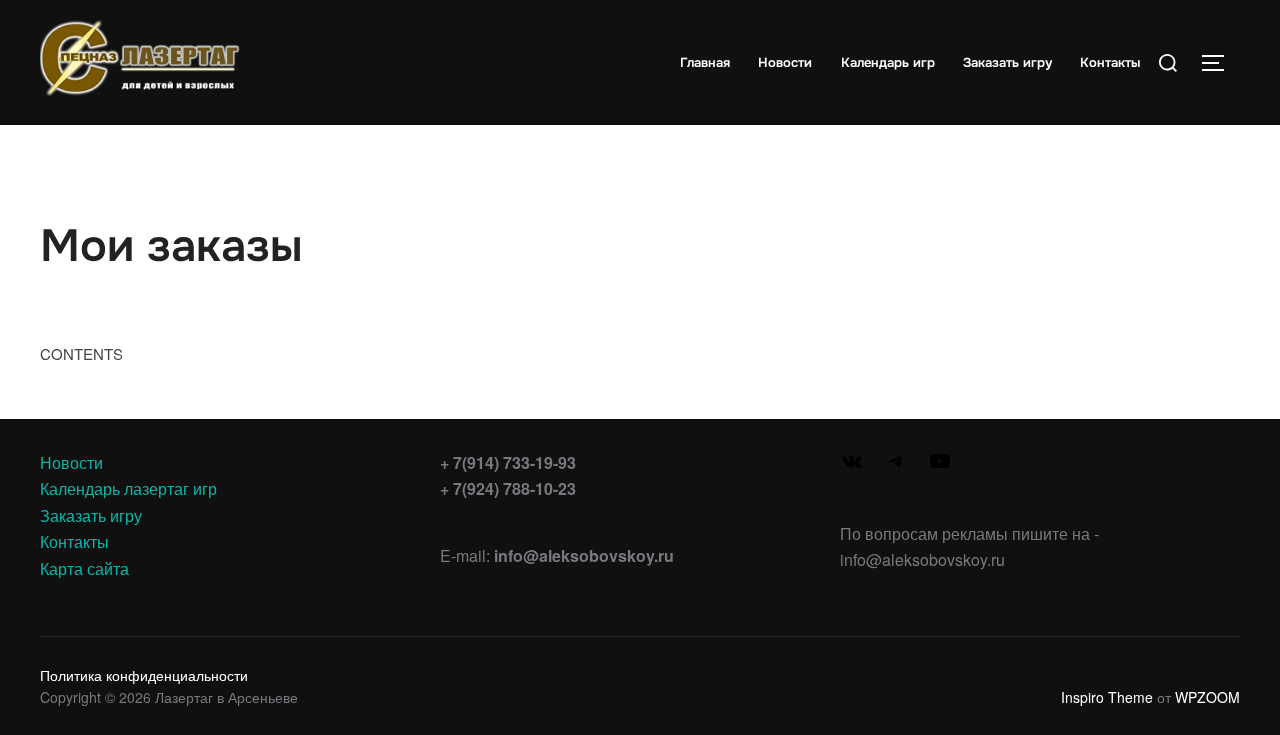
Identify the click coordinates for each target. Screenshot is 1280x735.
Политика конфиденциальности (144, 675)
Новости (785, 62)
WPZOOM (1207, 697)
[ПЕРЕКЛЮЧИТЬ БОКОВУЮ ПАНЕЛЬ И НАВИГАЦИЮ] (1220, 63)
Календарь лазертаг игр (128, 488)
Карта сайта (84, 568)
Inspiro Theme (1107, 697)
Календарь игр (888, 62)
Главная (705, 62)
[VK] (852, 467)
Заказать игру (1007, 62)
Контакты (1110, 62)
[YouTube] (940, 466)
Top (1232, 687)
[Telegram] (896, 466)
